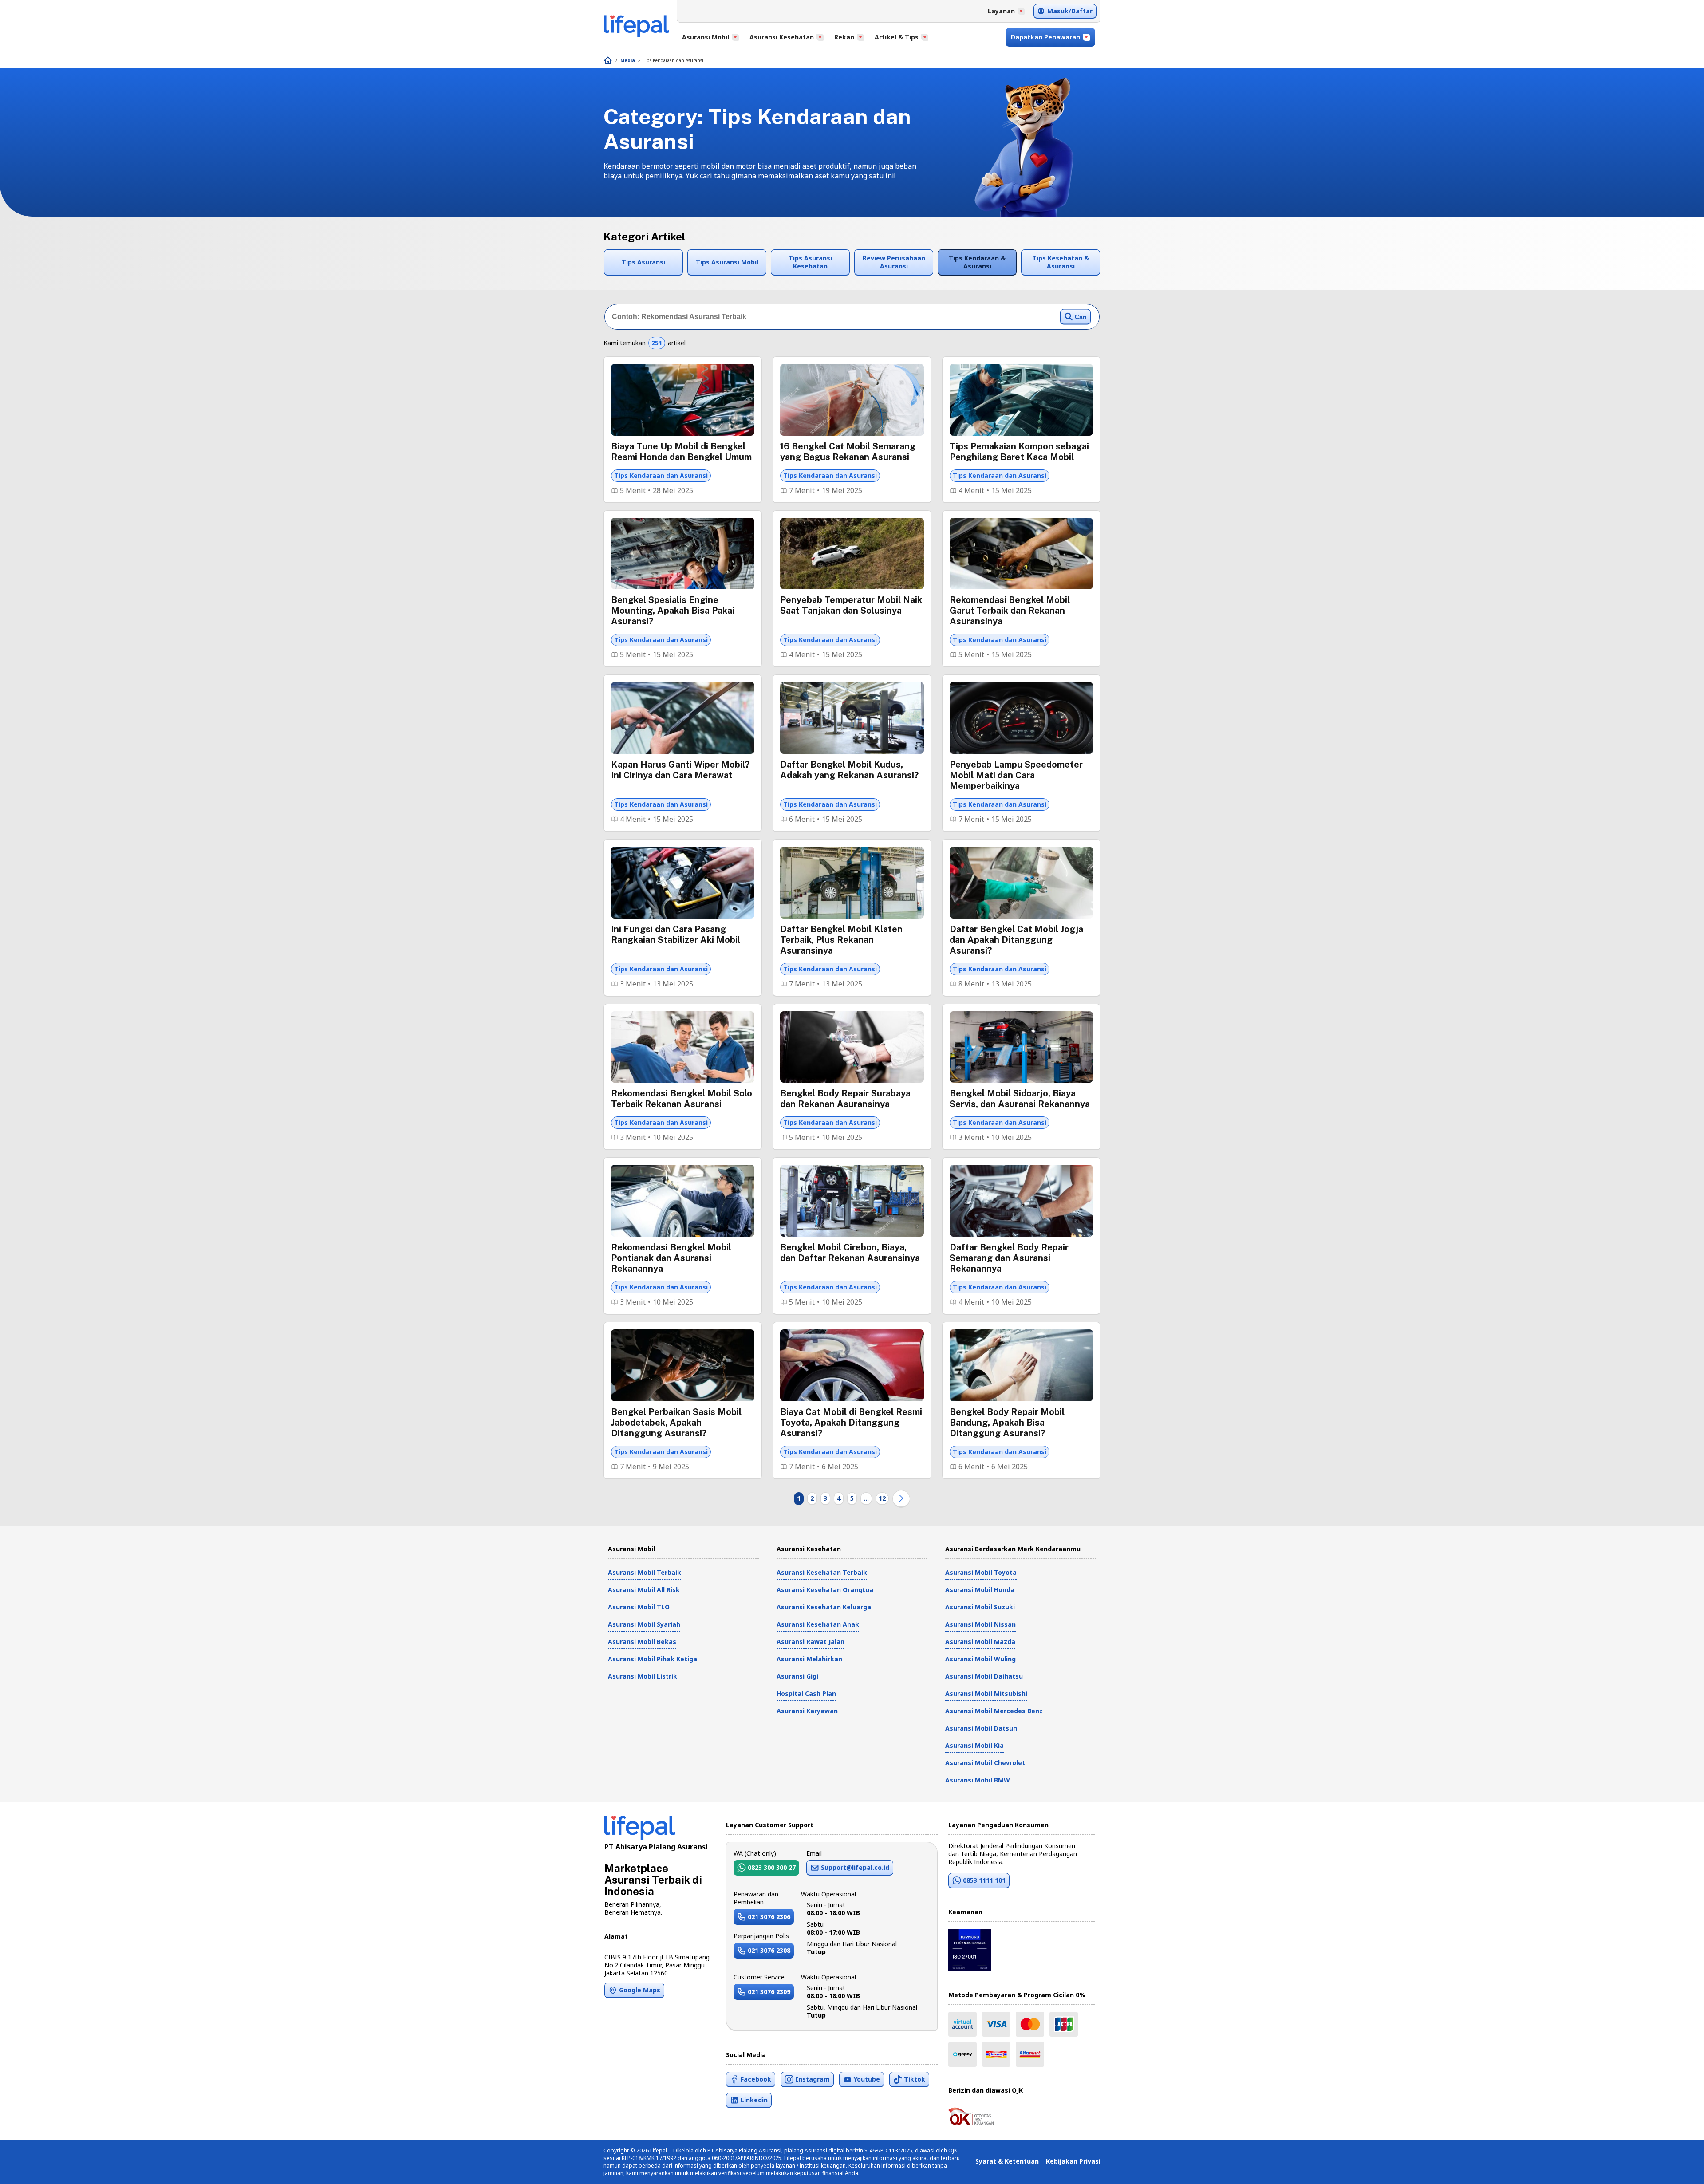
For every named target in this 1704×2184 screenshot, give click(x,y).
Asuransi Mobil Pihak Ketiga (653, 1659)
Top (1676, 2168)
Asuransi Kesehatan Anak (818, 1624)
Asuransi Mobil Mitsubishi (986, 1693)
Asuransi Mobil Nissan (980, 1624)
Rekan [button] (844, 37)
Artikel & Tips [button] (897, 37)
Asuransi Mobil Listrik (643, 1676)
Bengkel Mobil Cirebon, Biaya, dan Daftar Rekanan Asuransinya (850, 1253)
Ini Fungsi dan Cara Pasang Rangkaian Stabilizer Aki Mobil (676, 934)
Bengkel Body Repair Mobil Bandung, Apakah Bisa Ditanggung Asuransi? (1007, 1423)
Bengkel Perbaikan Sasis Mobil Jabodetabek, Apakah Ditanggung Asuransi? (676, 1423)
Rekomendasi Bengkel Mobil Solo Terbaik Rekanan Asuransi (682, 1099)
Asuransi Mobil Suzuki (980, 1607)
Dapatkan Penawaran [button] (1045, 37)
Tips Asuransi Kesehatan (810, 262)
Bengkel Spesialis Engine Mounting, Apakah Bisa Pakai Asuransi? (673, 611)
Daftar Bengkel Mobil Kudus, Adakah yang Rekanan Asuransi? (849, 770)
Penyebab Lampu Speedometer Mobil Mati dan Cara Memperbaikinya (1016, 775)
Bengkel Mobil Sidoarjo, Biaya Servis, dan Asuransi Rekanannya (1020, 1099)
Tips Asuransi (643, 262)
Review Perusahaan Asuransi (894, 262)
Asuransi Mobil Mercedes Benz (994, 1711)
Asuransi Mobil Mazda (980, 1642)
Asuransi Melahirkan (809, 1659)
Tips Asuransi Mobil (727, 262)
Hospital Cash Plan (806, 1693)
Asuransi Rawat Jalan (811, 1642)
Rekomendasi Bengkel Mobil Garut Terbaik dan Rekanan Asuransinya (1010, 611)
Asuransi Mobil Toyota (981, 1572)
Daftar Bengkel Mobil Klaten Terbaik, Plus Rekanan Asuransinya (841, 940)
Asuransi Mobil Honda (980, 1590)
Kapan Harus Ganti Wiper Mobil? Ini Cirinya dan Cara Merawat (680, 770)
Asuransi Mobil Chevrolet (985, 1763)
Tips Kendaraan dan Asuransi (673, 60)
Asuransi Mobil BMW (978, 1780)
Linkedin (754, 2100)
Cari (1081, 317)
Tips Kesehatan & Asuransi (1061, 262)
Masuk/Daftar (1070, 11)
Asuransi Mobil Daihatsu (984, 1676)
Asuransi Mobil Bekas (642, 1642)
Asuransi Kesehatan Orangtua (825, 1590)
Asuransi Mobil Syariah (644, 1624)
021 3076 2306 (769, 1917)
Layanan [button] (1001, 11)
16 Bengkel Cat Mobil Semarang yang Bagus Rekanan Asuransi (848, 452)
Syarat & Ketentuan (1007, 2161)
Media (628, 60)
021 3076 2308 (769, 1950)
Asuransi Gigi (797, 1676)
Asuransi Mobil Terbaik (645, 1572)
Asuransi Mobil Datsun (981, 1728)
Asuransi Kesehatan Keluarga (824, 1607)
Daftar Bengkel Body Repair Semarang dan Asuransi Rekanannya (1009, 1258)
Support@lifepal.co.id (855, 1867)
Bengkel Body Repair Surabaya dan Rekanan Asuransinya (845, 1099)
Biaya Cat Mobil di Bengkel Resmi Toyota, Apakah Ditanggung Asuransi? (851, 1423)
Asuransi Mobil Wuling (980, 1659)
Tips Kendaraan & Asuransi (977, 262)
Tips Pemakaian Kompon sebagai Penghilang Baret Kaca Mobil (1019, 452)
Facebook (756, 2079)
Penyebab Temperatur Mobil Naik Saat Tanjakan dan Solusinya (851, 605)
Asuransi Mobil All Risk (644, 1590)
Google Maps (640, 1990)
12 (882, 1498)
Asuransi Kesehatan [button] (782, 37)
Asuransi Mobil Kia (974, 1745)
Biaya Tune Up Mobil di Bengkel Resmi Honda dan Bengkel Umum (681, 452)
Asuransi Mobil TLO (639, 1607)
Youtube (867, 2079)
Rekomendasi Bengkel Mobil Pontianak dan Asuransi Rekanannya (671, 1258)
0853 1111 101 (984, 1880)
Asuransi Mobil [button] (706, 37)
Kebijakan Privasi (1073, 2161)
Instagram (813, 2079)
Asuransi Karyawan (807, 1711)
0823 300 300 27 (772, 1867)
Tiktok (915, 2079)
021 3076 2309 (769, 1992)
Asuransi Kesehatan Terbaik (822, 1572)
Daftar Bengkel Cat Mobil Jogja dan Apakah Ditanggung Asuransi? (1016, 940)
